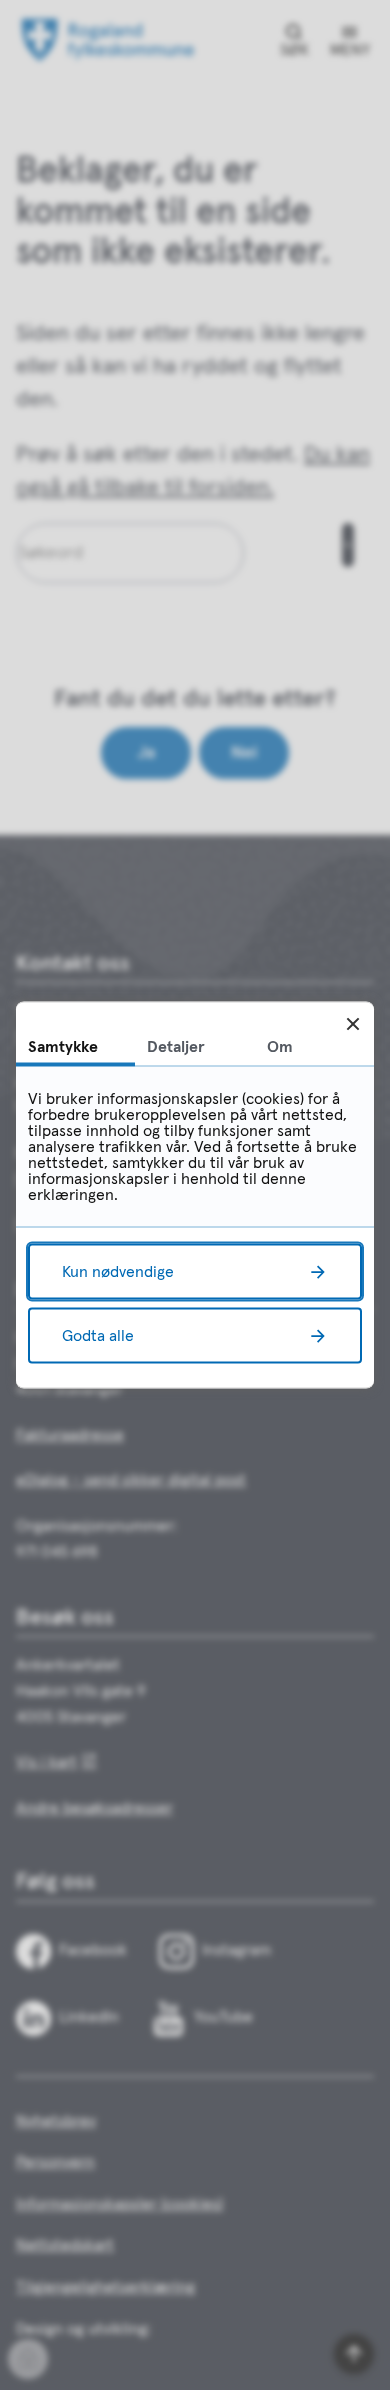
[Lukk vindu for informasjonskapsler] (352, 1023)
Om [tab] (280, 1047)
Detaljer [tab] (176, 1047)
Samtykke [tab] (63, 1047)
